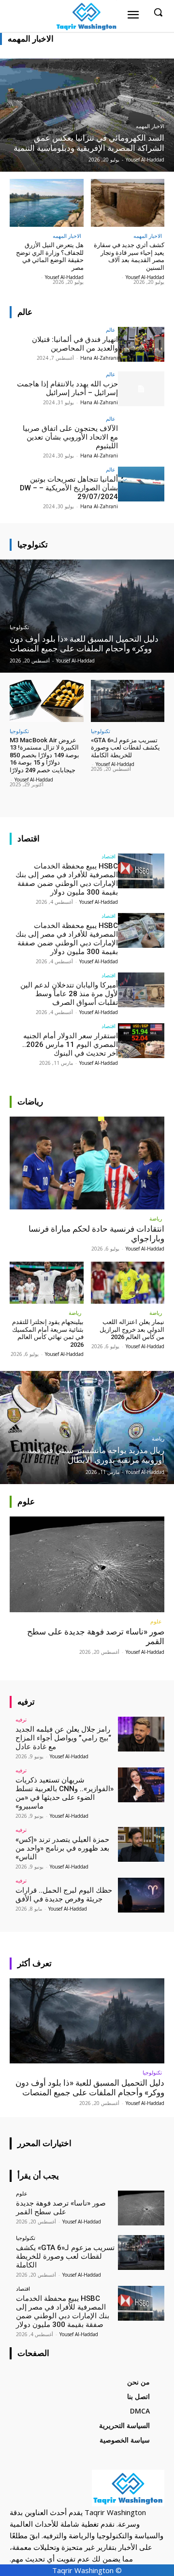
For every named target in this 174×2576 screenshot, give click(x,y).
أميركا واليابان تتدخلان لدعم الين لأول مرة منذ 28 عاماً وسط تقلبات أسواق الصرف (69, 994)
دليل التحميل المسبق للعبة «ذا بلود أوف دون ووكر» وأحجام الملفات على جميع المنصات (90, 2088)
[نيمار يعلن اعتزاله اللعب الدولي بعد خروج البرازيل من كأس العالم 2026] (128, 1283)
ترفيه (21, 1719)
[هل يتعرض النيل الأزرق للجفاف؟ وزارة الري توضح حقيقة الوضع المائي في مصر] (47, 203)
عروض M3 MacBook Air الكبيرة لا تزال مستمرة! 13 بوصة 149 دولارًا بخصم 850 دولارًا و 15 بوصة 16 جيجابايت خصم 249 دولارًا (44, 755)
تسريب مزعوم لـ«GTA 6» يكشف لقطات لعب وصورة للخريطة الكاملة (125, 748)
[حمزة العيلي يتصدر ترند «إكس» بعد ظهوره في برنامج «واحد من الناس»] (141, 1844)
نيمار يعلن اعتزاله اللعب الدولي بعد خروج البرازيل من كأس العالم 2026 (132, 1329)
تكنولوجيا (19, 627)
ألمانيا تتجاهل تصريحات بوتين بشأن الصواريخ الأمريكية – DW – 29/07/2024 (69, 488)
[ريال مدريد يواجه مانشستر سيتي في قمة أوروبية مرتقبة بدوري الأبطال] (87, 1428)
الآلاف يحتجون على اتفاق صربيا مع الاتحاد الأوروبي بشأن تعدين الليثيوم (70, 437)
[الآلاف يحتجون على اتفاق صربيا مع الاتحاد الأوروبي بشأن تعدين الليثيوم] (141, 433)
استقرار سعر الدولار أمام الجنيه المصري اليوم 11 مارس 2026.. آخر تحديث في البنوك (70, 1045)
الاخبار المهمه (150, 126)
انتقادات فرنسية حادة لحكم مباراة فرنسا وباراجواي (96, 1234)
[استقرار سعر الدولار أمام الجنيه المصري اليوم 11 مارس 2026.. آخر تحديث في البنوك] (141, 1041)
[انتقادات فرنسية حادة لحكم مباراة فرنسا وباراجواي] (87, 1163)
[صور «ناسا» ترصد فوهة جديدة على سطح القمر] (87, 1564)
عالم (111, 330)
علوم (156, 1621)
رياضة (156, 1218)
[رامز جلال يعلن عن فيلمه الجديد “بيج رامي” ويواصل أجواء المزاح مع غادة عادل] (141, 1734)
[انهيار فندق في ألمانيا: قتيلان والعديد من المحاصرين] (141, 344)
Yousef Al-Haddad (145, 277)
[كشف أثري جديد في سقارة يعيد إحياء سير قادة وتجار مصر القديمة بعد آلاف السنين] (128, 203)
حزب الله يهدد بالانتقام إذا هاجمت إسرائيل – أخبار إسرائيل (67, 388)
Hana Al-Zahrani (99, 358)
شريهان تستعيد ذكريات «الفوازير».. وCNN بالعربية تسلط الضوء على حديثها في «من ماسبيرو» (65, 1793)
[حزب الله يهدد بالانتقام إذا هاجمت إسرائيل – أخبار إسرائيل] (141, 389)
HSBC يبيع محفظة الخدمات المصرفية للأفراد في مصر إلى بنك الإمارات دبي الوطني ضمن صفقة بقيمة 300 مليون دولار (67, 879)
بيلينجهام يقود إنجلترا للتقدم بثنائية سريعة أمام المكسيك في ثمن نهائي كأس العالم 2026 (48, 1333)
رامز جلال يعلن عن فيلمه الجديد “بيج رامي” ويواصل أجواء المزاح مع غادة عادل (63, 1738)
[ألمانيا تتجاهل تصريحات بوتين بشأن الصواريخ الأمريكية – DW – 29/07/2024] (141, 484)
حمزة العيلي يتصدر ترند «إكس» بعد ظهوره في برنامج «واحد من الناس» (62, 1848)
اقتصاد (109, 856)
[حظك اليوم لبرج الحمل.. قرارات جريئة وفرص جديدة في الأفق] (141, 1895)
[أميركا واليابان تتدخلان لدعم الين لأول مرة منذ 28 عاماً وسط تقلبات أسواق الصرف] (141, 990)
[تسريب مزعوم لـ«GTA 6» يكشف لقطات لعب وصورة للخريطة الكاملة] (128, 701)
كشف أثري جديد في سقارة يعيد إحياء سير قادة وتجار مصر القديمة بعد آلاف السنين (129, 256)
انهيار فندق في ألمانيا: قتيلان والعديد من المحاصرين (75, 344)
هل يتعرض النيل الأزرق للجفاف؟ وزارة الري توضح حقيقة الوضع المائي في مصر (50, 256)
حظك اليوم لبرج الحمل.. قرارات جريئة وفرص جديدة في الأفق (64, 1895)
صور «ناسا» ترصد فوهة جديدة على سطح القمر (61, 2208)
